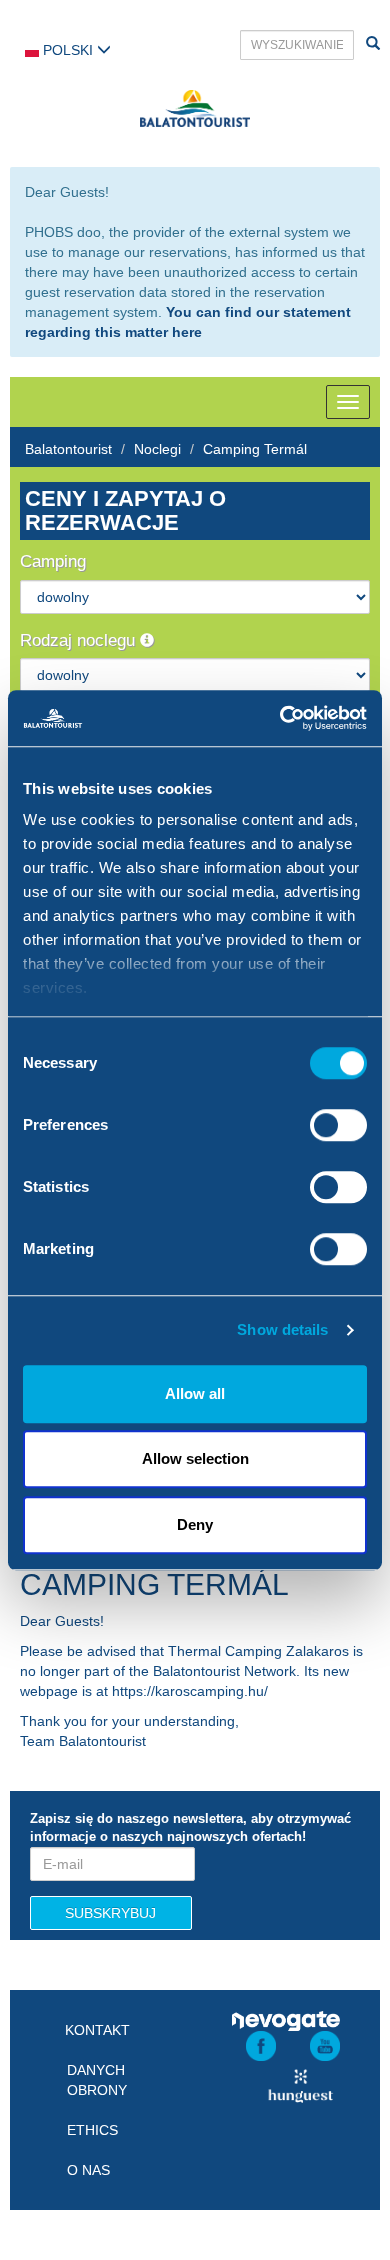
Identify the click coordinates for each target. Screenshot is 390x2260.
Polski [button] (68, 50)
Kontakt (97, 2030)
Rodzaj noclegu (80, 640)
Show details (282, 1329)
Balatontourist (68, 449)
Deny (195, 1524)
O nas (88, 2170)
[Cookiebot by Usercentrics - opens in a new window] (280, 718)
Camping (53, 561)
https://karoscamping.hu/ (190, 1691)
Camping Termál (255, 449)
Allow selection (195, 1458)
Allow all (195, 1393)
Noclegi (157, 449)
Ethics (92, 2130)
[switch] (338, 1125)
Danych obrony (97, 2080)
